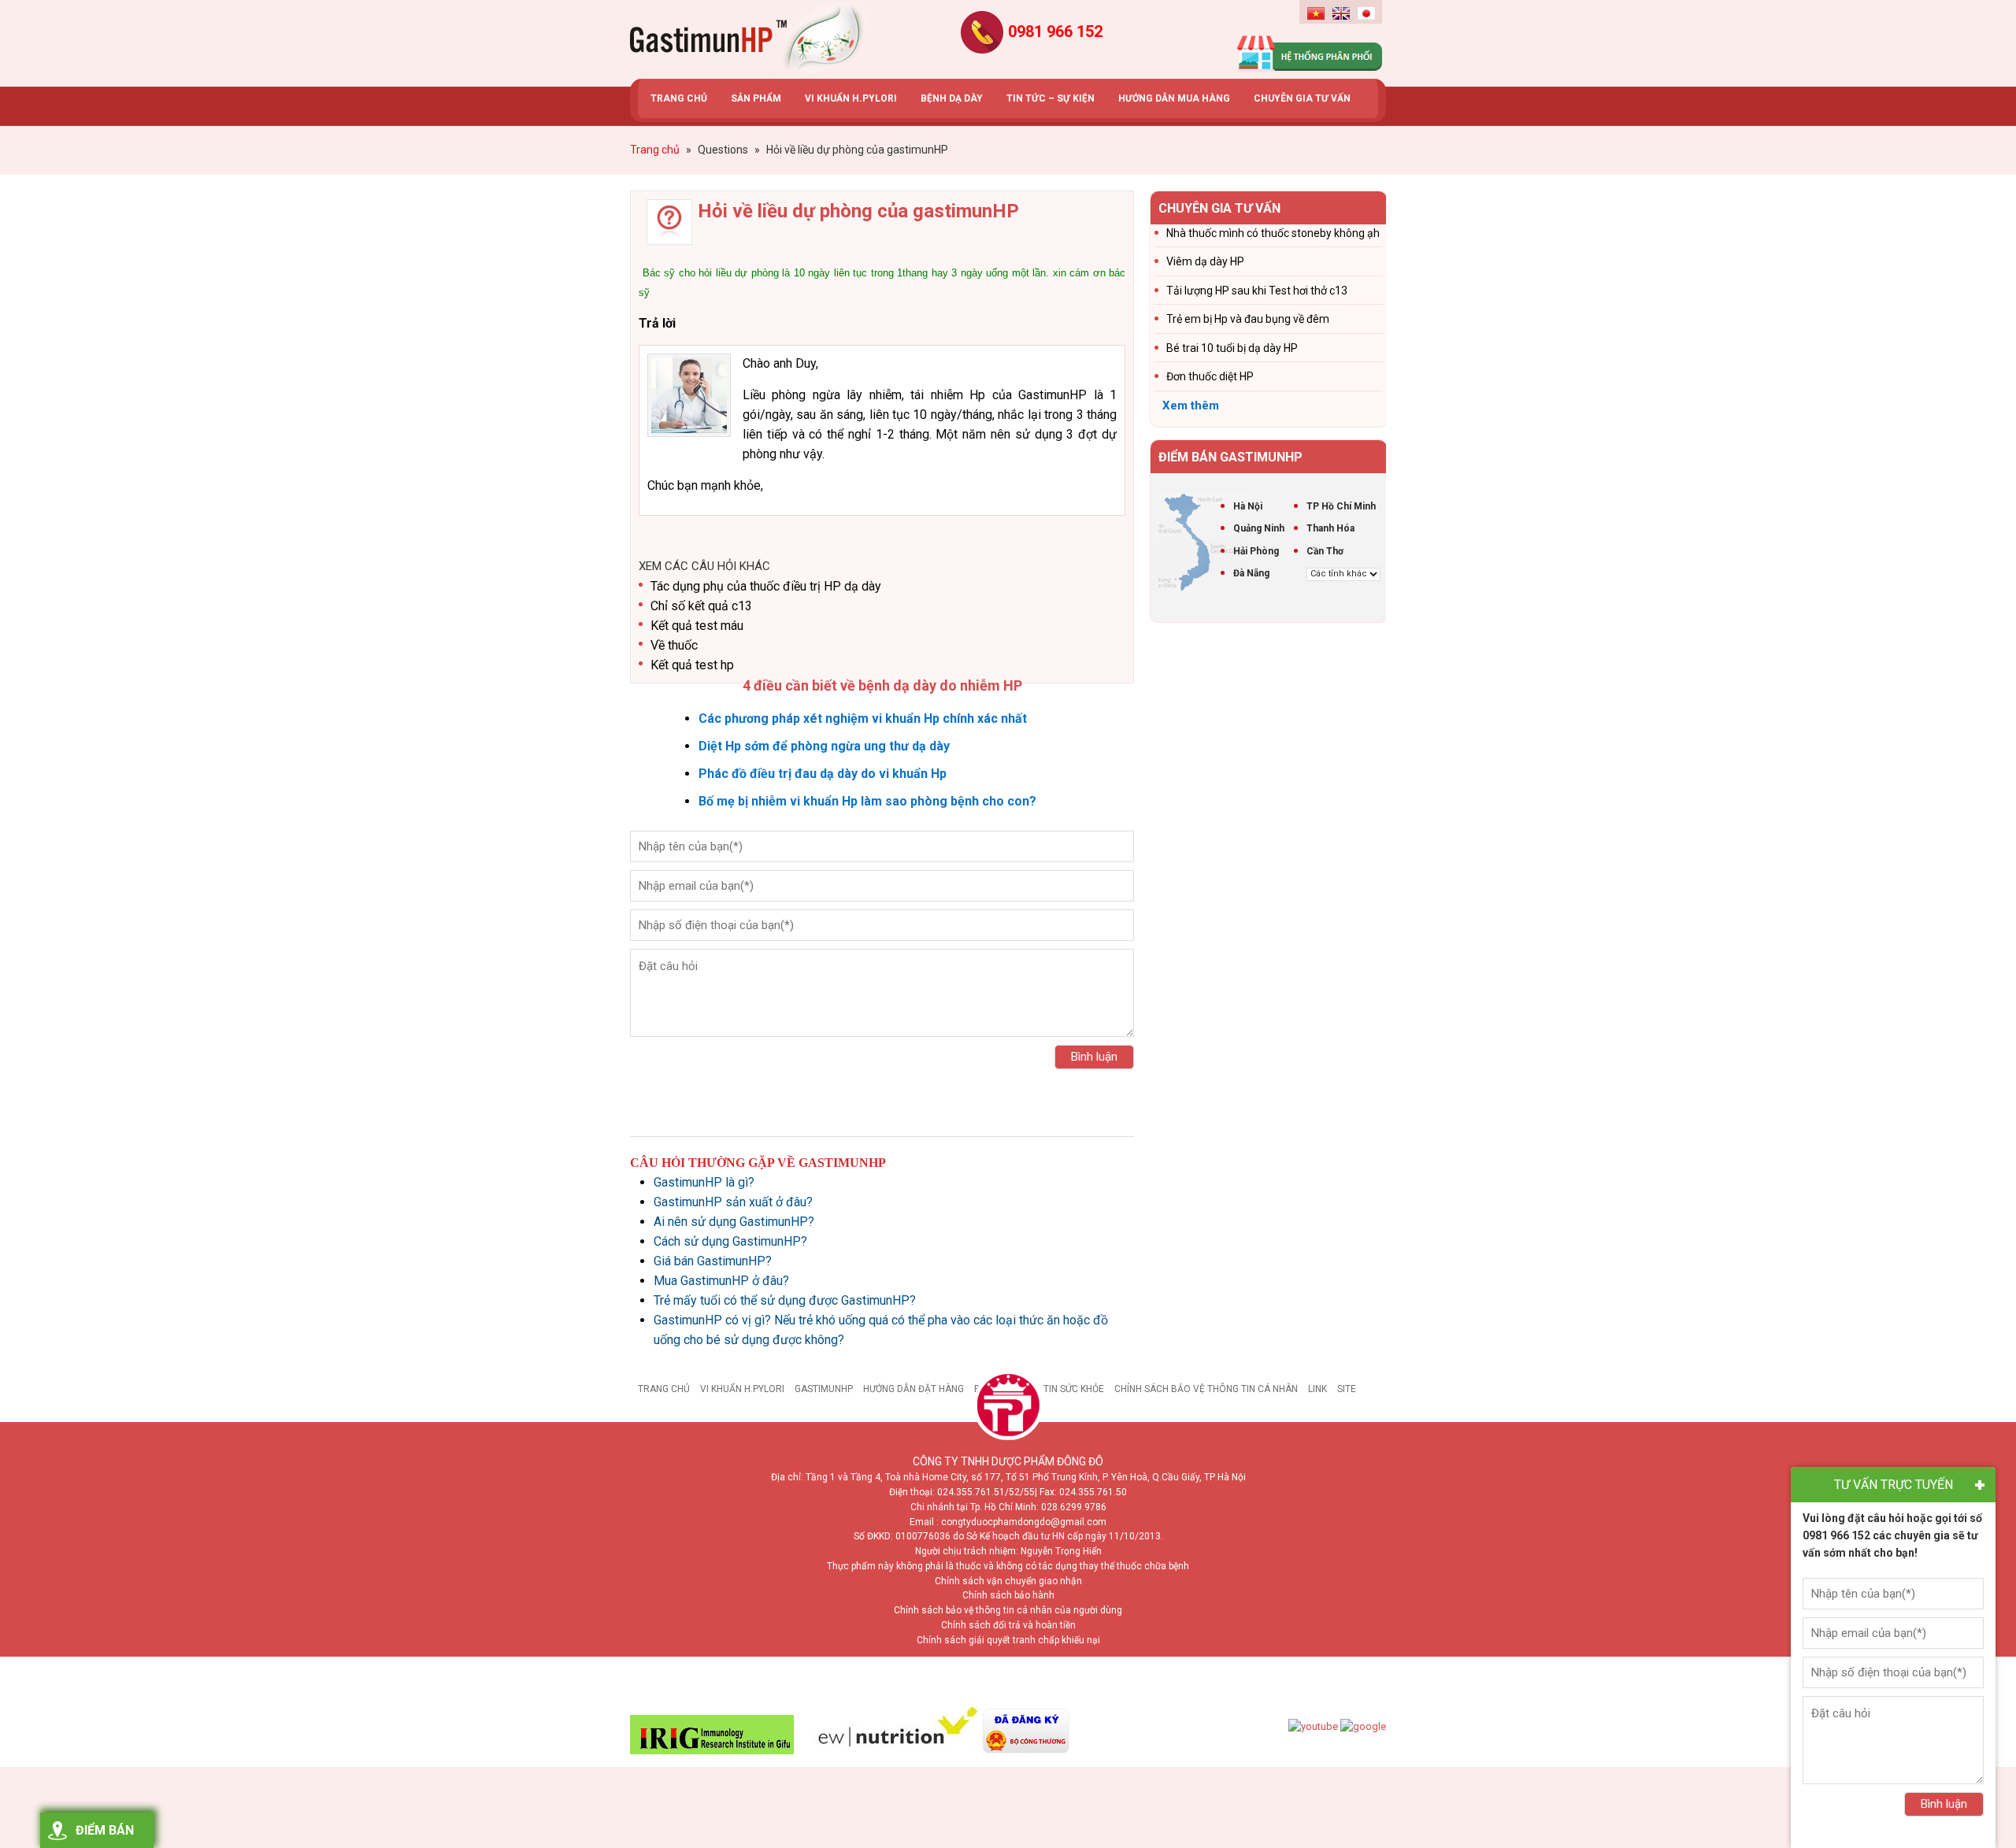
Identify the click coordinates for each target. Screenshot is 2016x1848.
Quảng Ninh (1259, 528)
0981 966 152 (1055, 31)
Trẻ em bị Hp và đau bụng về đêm (1248, 319)
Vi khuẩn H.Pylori (742, 1389)
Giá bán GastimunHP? (713, 1261)
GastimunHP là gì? (704, 1182)
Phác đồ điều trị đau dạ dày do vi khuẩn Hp (823, 774)
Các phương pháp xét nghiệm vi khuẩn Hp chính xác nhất (863, 718)
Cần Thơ (1325, 551)
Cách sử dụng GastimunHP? (730, 1241)
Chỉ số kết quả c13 (701, 606)
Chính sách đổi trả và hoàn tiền (1008, 1625)
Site (1347, 1389)
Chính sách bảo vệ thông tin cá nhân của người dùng (1008, 1610)
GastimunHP (824, 1389)
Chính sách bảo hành (1008, 1595)
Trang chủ (664, 1389)
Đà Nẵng (1251, 573)
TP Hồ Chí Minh (1341, 506)
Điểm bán (105, 1830)
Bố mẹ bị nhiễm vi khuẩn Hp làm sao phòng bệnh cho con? (867, 801)
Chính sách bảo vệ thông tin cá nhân (1206, 1389)
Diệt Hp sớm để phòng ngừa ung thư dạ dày (824, 746)
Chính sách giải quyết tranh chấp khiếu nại (1008, 1640)
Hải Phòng (1256, 551)
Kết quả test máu (697, 626)
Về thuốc (674, 645)
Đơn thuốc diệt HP (1210, 376)
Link (1317, 1389)
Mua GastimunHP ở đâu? (721, 1281)
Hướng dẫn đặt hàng (913, 1389)
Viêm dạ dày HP (1205, 261)
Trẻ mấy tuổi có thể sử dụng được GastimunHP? (785, 1300)
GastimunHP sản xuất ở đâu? (733, 1202)
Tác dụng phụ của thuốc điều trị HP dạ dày (766, 586)
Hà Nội (1248, 506)
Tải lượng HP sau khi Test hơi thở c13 (1257, 291)
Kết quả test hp (692, 665)
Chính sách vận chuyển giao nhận (1008, 1581)
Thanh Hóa (1330, 528)
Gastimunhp (748, 39)
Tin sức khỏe (1074, 1389)
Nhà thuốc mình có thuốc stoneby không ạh (1273, 233)
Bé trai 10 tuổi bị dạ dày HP (1232, 348)
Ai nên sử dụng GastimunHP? (734, 1222)
